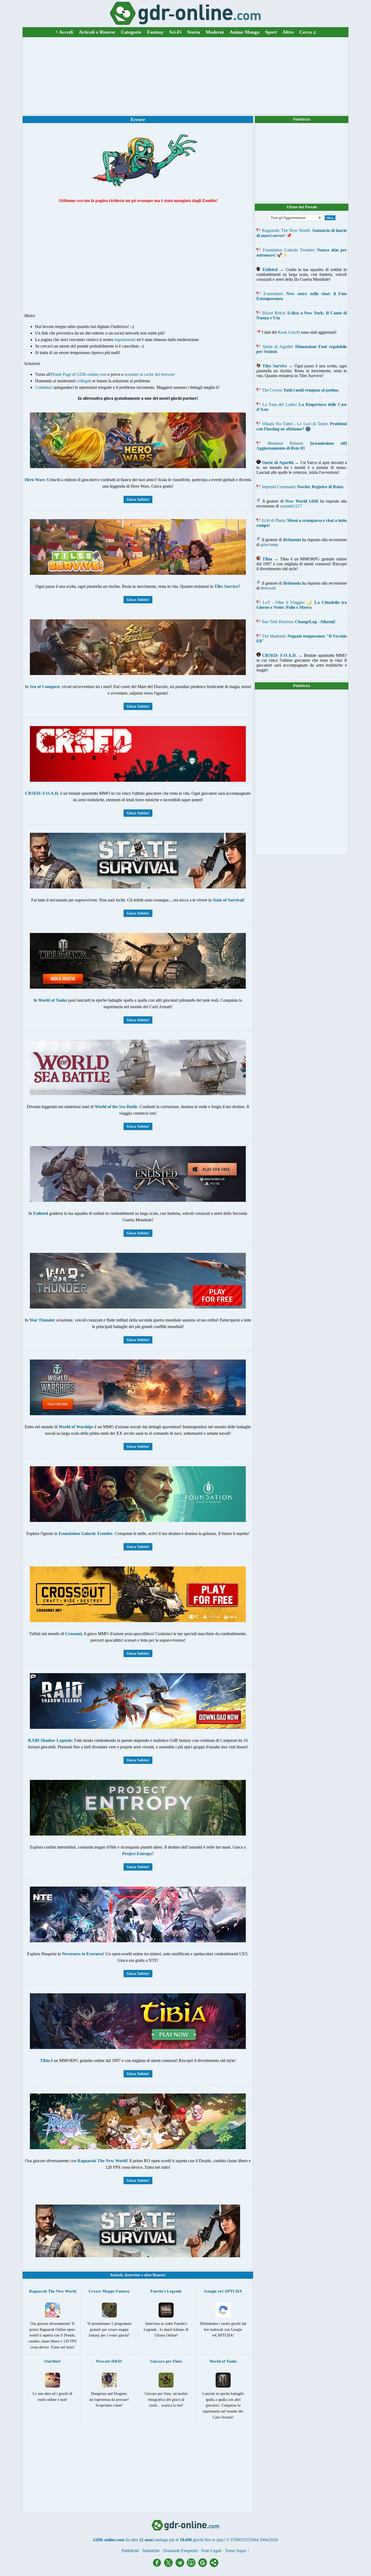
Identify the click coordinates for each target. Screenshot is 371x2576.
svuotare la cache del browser (150, 374)
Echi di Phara (273, 520)
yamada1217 (291, 506)
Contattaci (44, 387)
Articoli (116, 2275)
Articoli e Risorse (97, 32)
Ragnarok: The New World (286, 230)
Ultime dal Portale (302, 207)
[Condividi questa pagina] (214, 2566)
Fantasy (155, 32)
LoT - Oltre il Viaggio (283, 602)
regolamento (125, 340)
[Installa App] (193, 2566)
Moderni (215, 32)
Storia (194, 32)
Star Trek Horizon (277, 622)
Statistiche (151, 2551)
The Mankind (273, 636)
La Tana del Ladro (279, 404)
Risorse (158, 2275)
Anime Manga (244, 32)
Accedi (64, 32)
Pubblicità (302, 119)
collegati (84, 381)
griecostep (269, 545)
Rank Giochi (289, 332)
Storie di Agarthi (277, 347)
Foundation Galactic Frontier (288, 250)
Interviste (132, 2275)
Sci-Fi (175, 32)
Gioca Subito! (138, 499)
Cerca (308, 32)
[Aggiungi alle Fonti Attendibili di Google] (204, 2566)
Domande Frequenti (180, 2551)
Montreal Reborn (285, 443)
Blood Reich (273, 313)
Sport (271, 32)
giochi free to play (208, 2540)
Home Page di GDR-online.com (79, 374)
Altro (288, 32)
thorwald (268, 588)
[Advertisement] (185, 76)
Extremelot (273, 294)
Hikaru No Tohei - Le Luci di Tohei (295, 424)
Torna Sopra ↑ (237, 2551)
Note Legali (211, 2551)
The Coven (271, 390)
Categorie (131, 32)
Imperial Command (278, 487)
